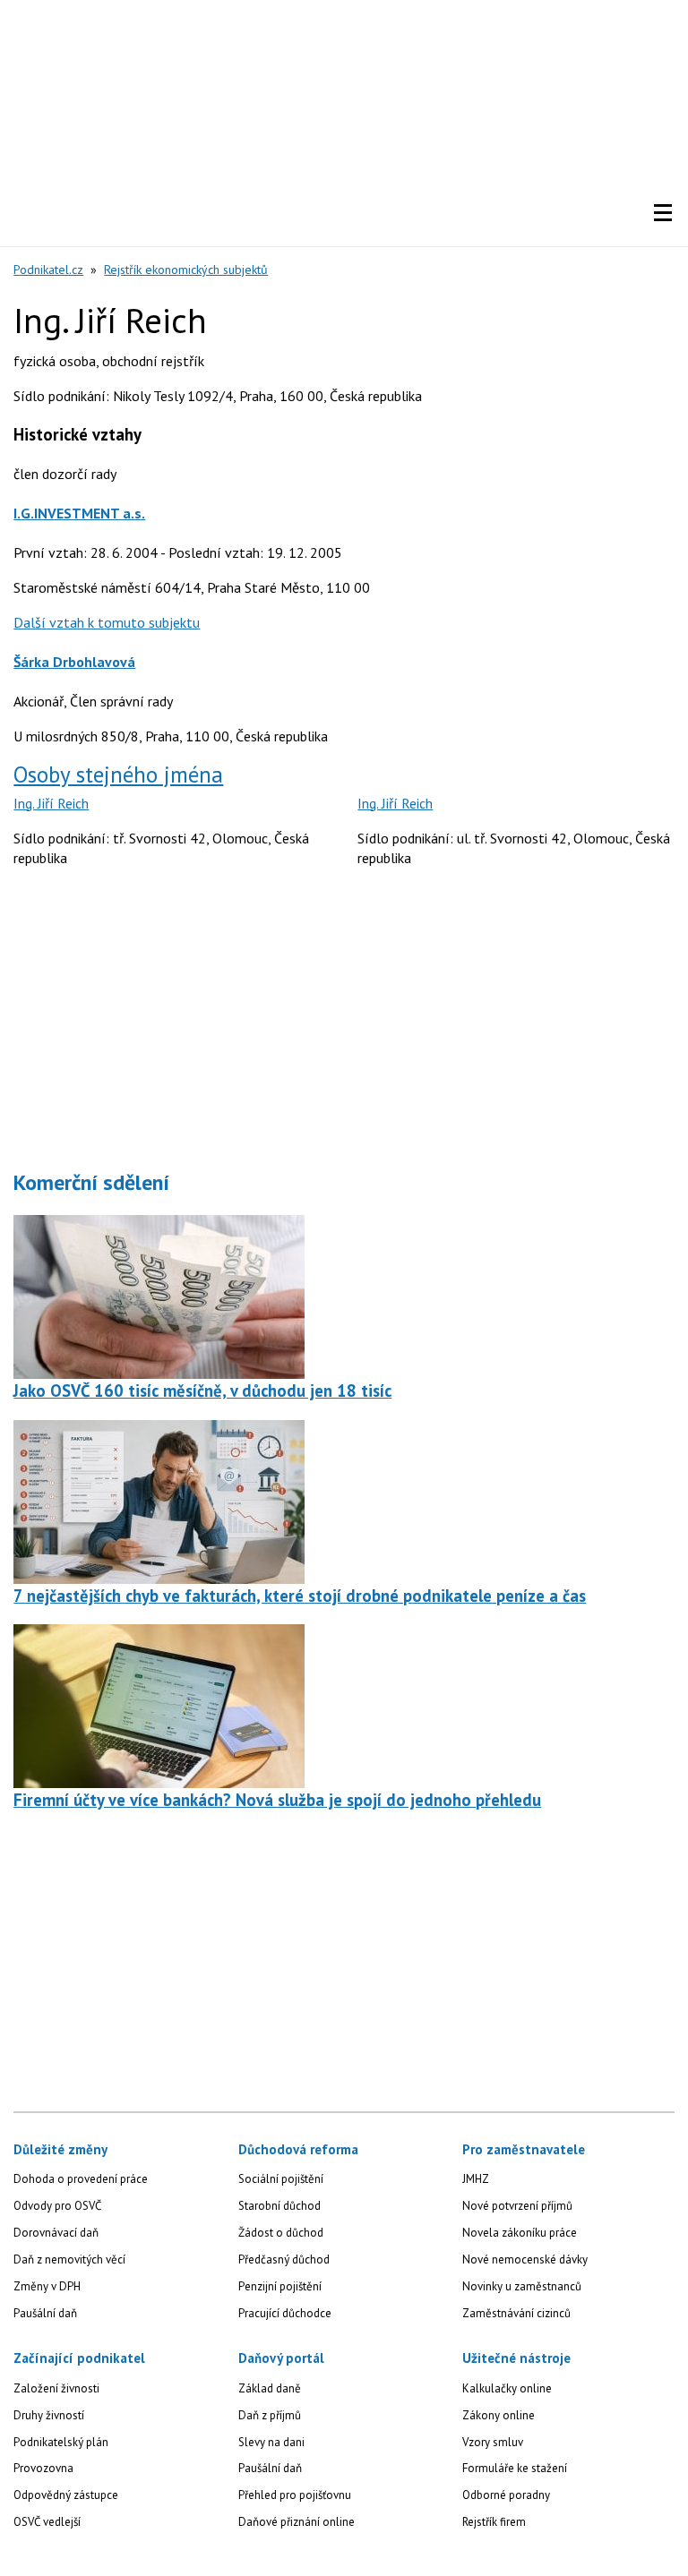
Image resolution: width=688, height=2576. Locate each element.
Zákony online (499, 2415)
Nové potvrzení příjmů (517, 2206)
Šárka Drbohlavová (74, 662)
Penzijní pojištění (280, 2286)
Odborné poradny (506, 2495)
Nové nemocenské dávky (525, 2259)
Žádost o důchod (281, 2233)
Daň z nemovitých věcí (69, 2259)
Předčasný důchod (284, 2259)
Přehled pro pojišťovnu (295, 2495)
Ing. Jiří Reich (51, 803)
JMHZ (476, 2179)
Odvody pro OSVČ (57, 2206)
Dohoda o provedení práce (81, 2179)
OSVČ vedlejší (47, 2522)
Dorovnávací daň (56, 2233)
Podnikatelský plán (61, 2442)
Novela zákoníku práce (520, 2233)
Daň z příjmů (270, 2415)
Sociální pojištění (281, 2179)
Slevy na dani (271, 2442)
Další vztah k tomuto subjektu (107, 622)
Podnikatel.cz (48, 270)
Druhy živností (49, 2415)
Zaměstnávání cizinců (516, 2313)
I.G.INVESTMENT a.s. (79, 513)
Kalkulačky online (507, 2388)
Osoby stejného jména (118, 775)
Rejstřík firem (494, 2522)
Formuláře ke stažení (515, 2468)
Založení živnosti (56, 2388)
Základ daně (270, 2388)
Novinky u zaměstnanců (522, 2286)
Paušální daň (45, 2313)
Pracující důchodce (285, 2313)
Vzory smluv (493, 2442)
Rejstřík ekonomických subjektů (186, 270)
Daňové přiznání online (297, 2522)
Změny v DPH (47, 2286)
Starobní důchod (279, 2206)
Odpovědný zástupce (66, 2495)
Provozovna (43, 2468)
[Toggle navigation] (663, 213)
